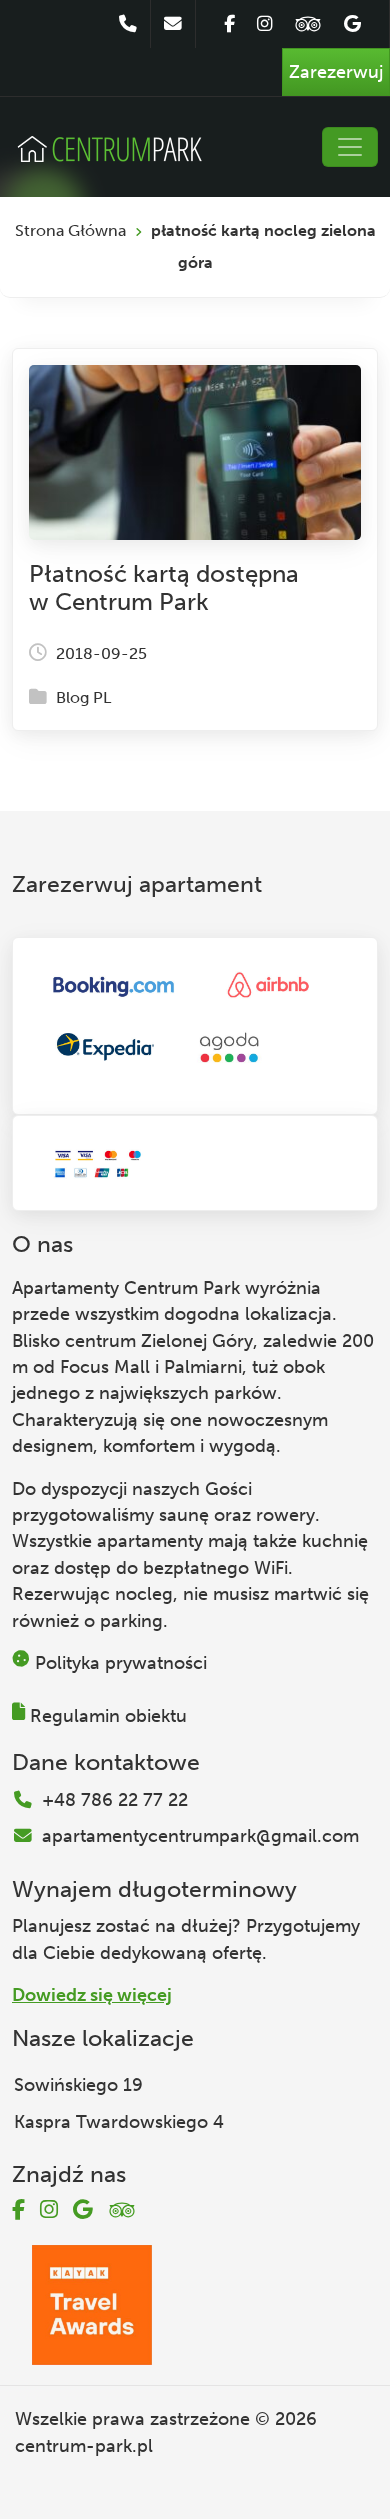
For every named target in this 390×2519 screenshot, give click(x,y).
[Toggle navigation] (350, 147)
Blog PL (83, 697)
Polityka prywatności (121, 1663)
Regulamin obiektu (108, 1716)
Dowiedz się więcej (92, 1995)
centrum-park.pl (84, 2446)
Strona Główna (70, 230)
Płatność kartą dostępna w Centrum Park (164, 588)
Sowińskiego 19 (78, 2085)
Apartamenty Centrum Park (126, 1288)
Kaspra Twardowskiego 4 (119, 2122)
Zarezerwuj (336, 72)
